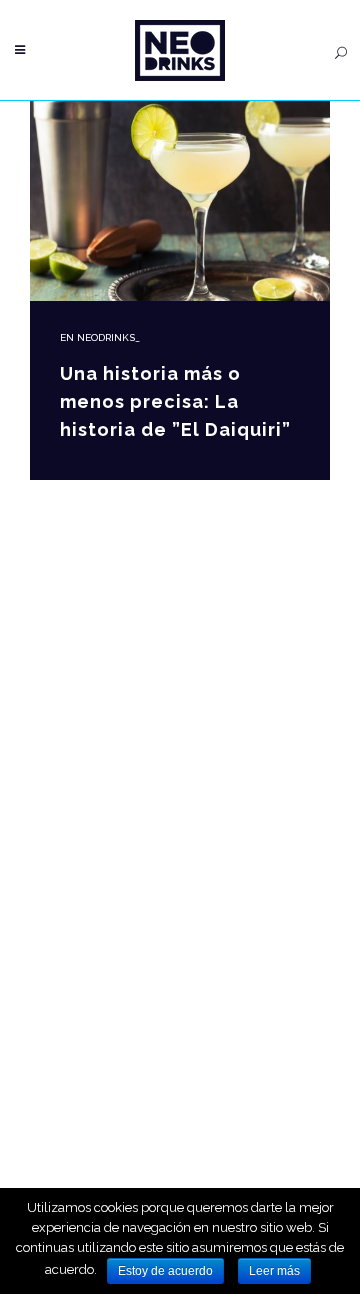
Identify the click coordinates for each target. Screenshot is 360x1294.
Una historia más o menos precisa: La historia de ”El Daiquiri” (175, 401)
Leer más (274, 1271)
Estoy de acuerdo (165, 1271)
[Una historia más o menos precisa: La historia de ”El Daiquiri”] (180, 201)
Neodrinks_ (108, 337)
